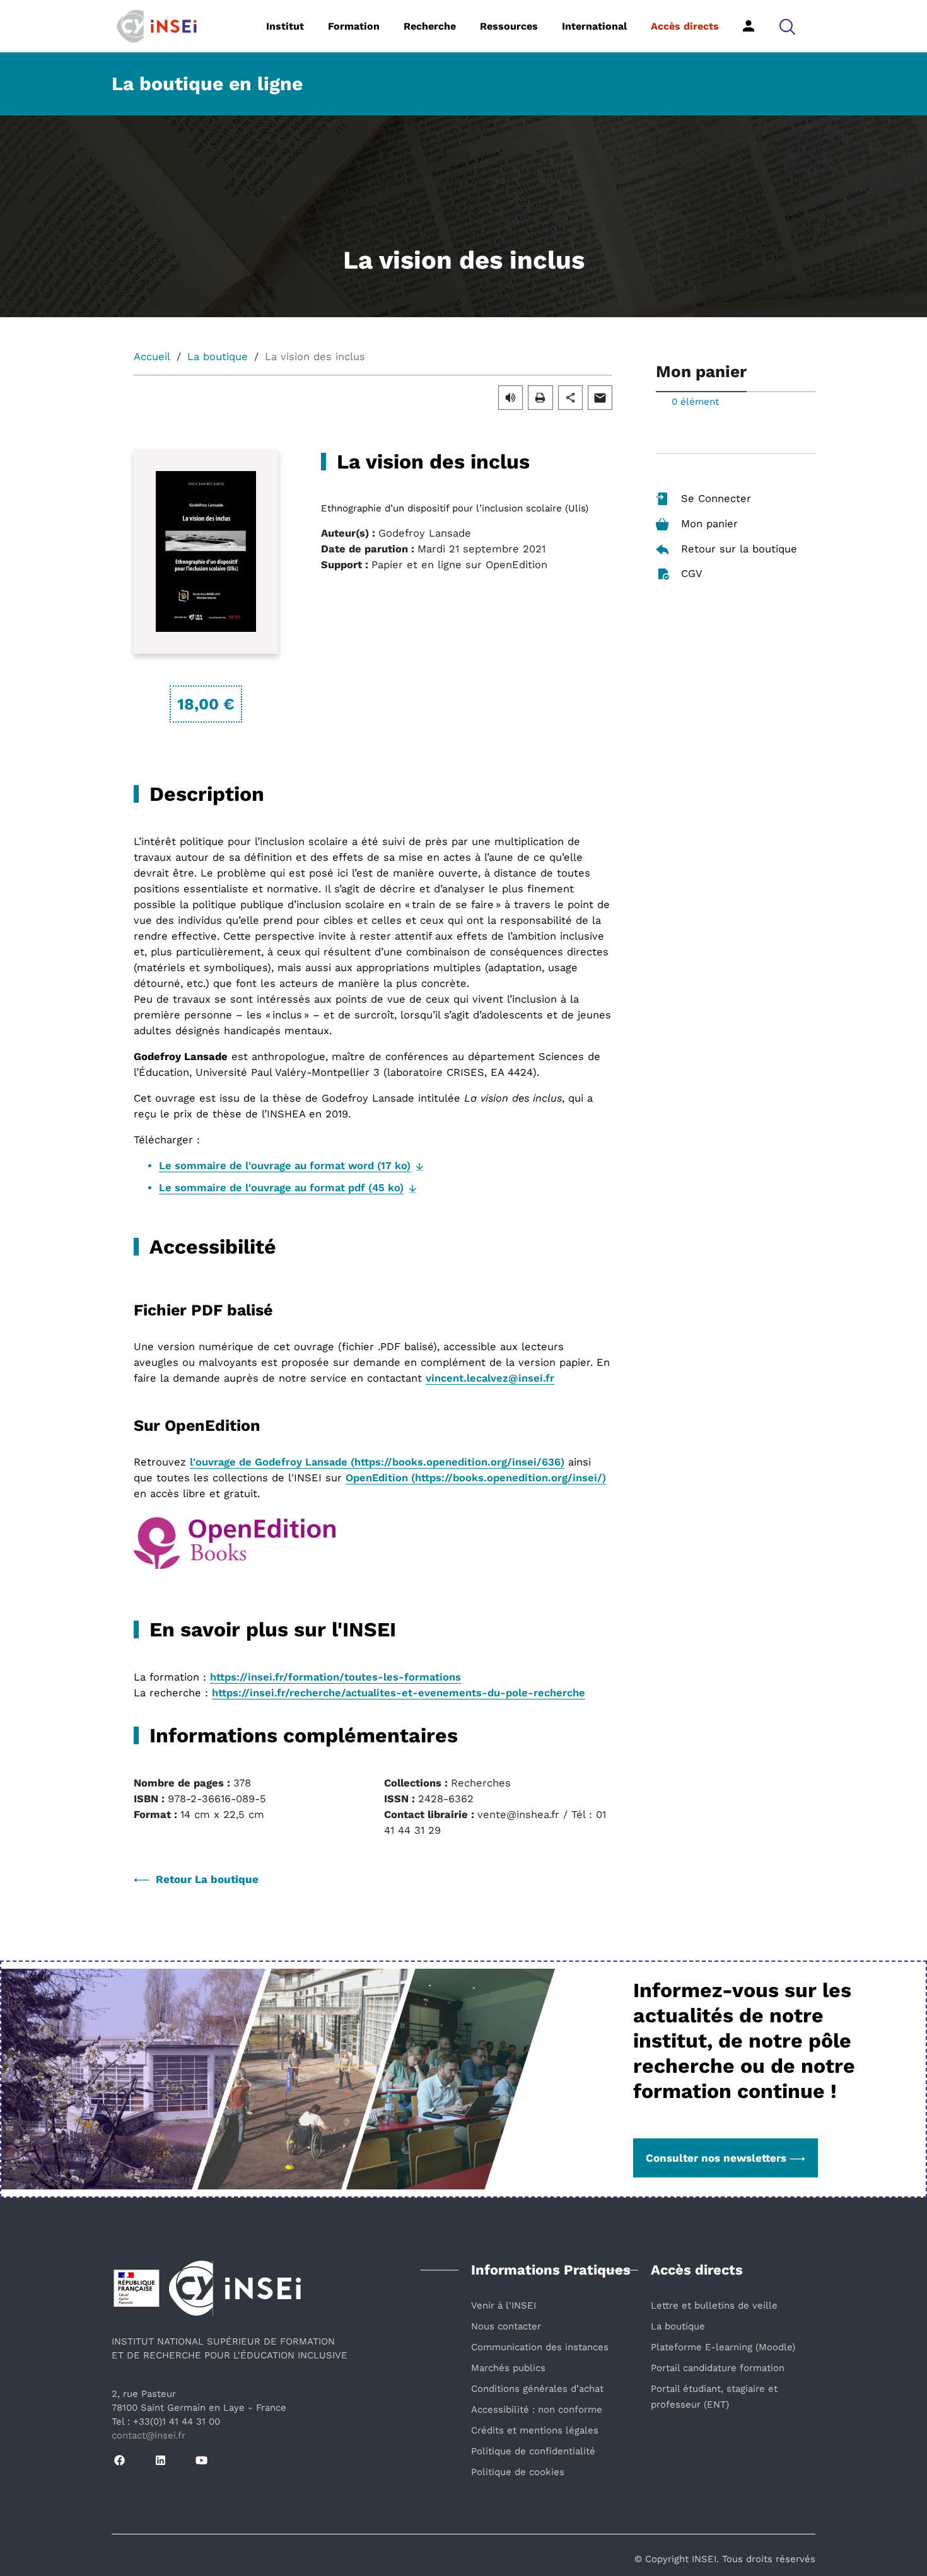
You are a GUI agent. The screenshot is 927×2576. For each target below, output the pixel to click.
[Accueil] (176, 25)
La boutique (218, 357)
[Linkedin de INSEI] (160, 2461)
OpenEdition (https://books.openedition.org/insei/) (476, 1478)
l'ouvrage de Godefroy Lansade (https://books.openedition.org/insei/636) (377, 1462)
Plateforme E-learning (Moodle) (723, 2347)
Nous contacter (506, 2326)
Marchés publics (508, 2368)
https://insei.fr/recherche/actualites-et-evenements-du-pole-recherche (399, 1693)
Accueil (152, 357)
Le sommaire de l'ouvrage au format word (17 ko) (285, 1166)
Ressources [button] (509, 26)
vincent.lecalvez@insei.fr (490, 1378)
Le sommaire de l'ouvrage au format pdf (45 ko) (281, 1188)
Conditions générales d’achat (537, 2389)
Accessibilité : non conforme (537, 2410)
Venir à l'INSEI (504, 2305)
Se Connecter (716, 498)
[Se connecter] (749, 26)
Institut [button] (285, 26)
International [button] (594, 26)
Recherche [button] (430, 26)
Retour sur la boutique (739, 549)
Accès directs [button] (685, 26)
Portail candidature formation (718, 2368)
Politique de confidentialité (533, 2451)
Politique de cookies (518, 2472)
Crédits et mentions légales (535, 2430)
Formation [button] (354, 26)
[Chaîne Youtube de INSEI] (201, 2461)
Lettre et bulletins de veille (714, 2305)
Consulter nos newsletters (716, 2158)
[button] (787, 26)
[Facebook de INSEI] (120, 2461)
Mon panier (709, 524)
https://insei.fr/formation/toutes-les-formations (335, 1677)
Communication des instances (540, 2347)
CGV (692, 574)
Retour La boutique (207, 1879)
